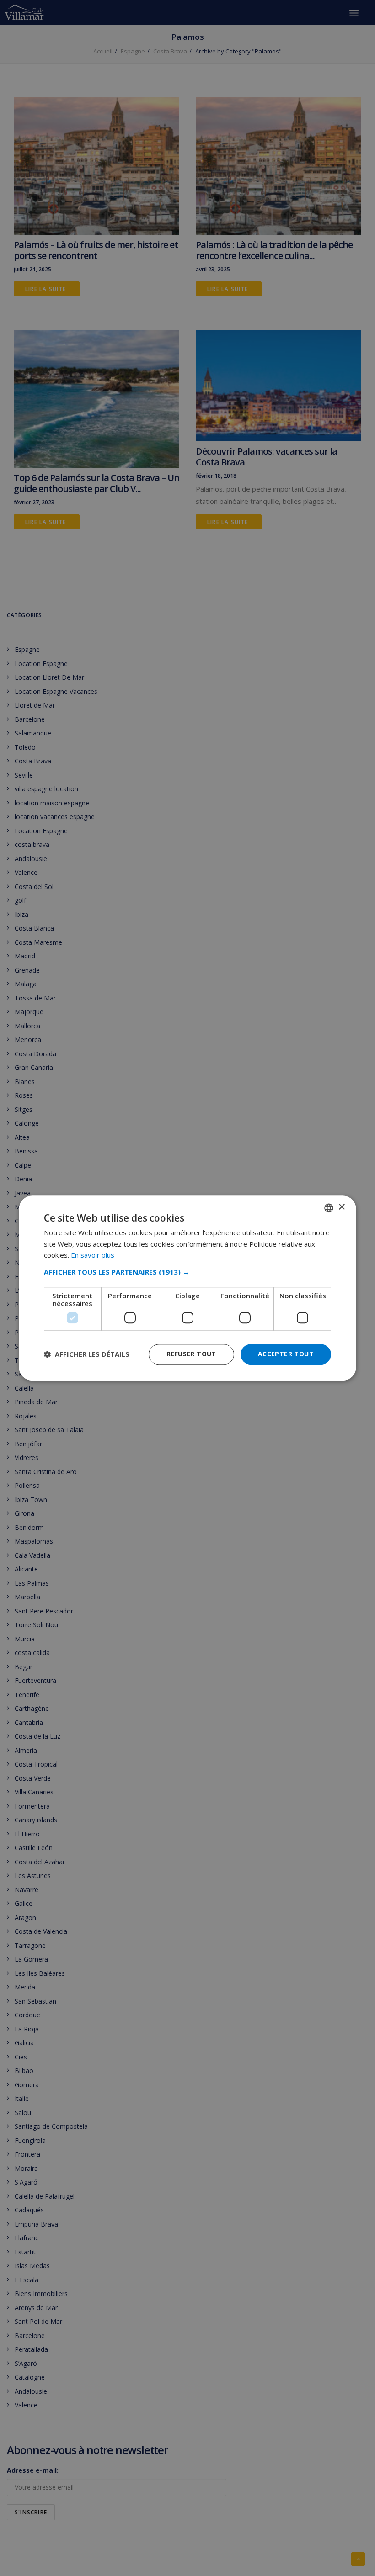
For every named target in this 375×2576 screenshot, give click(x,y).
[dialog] (187, 1288)
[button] (187, 1272)
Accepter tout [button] (286, 1354)
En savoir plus (93, 1255)
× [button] (341, 1207)
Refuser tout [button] (191, 1354)
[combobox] (329, 1208)
